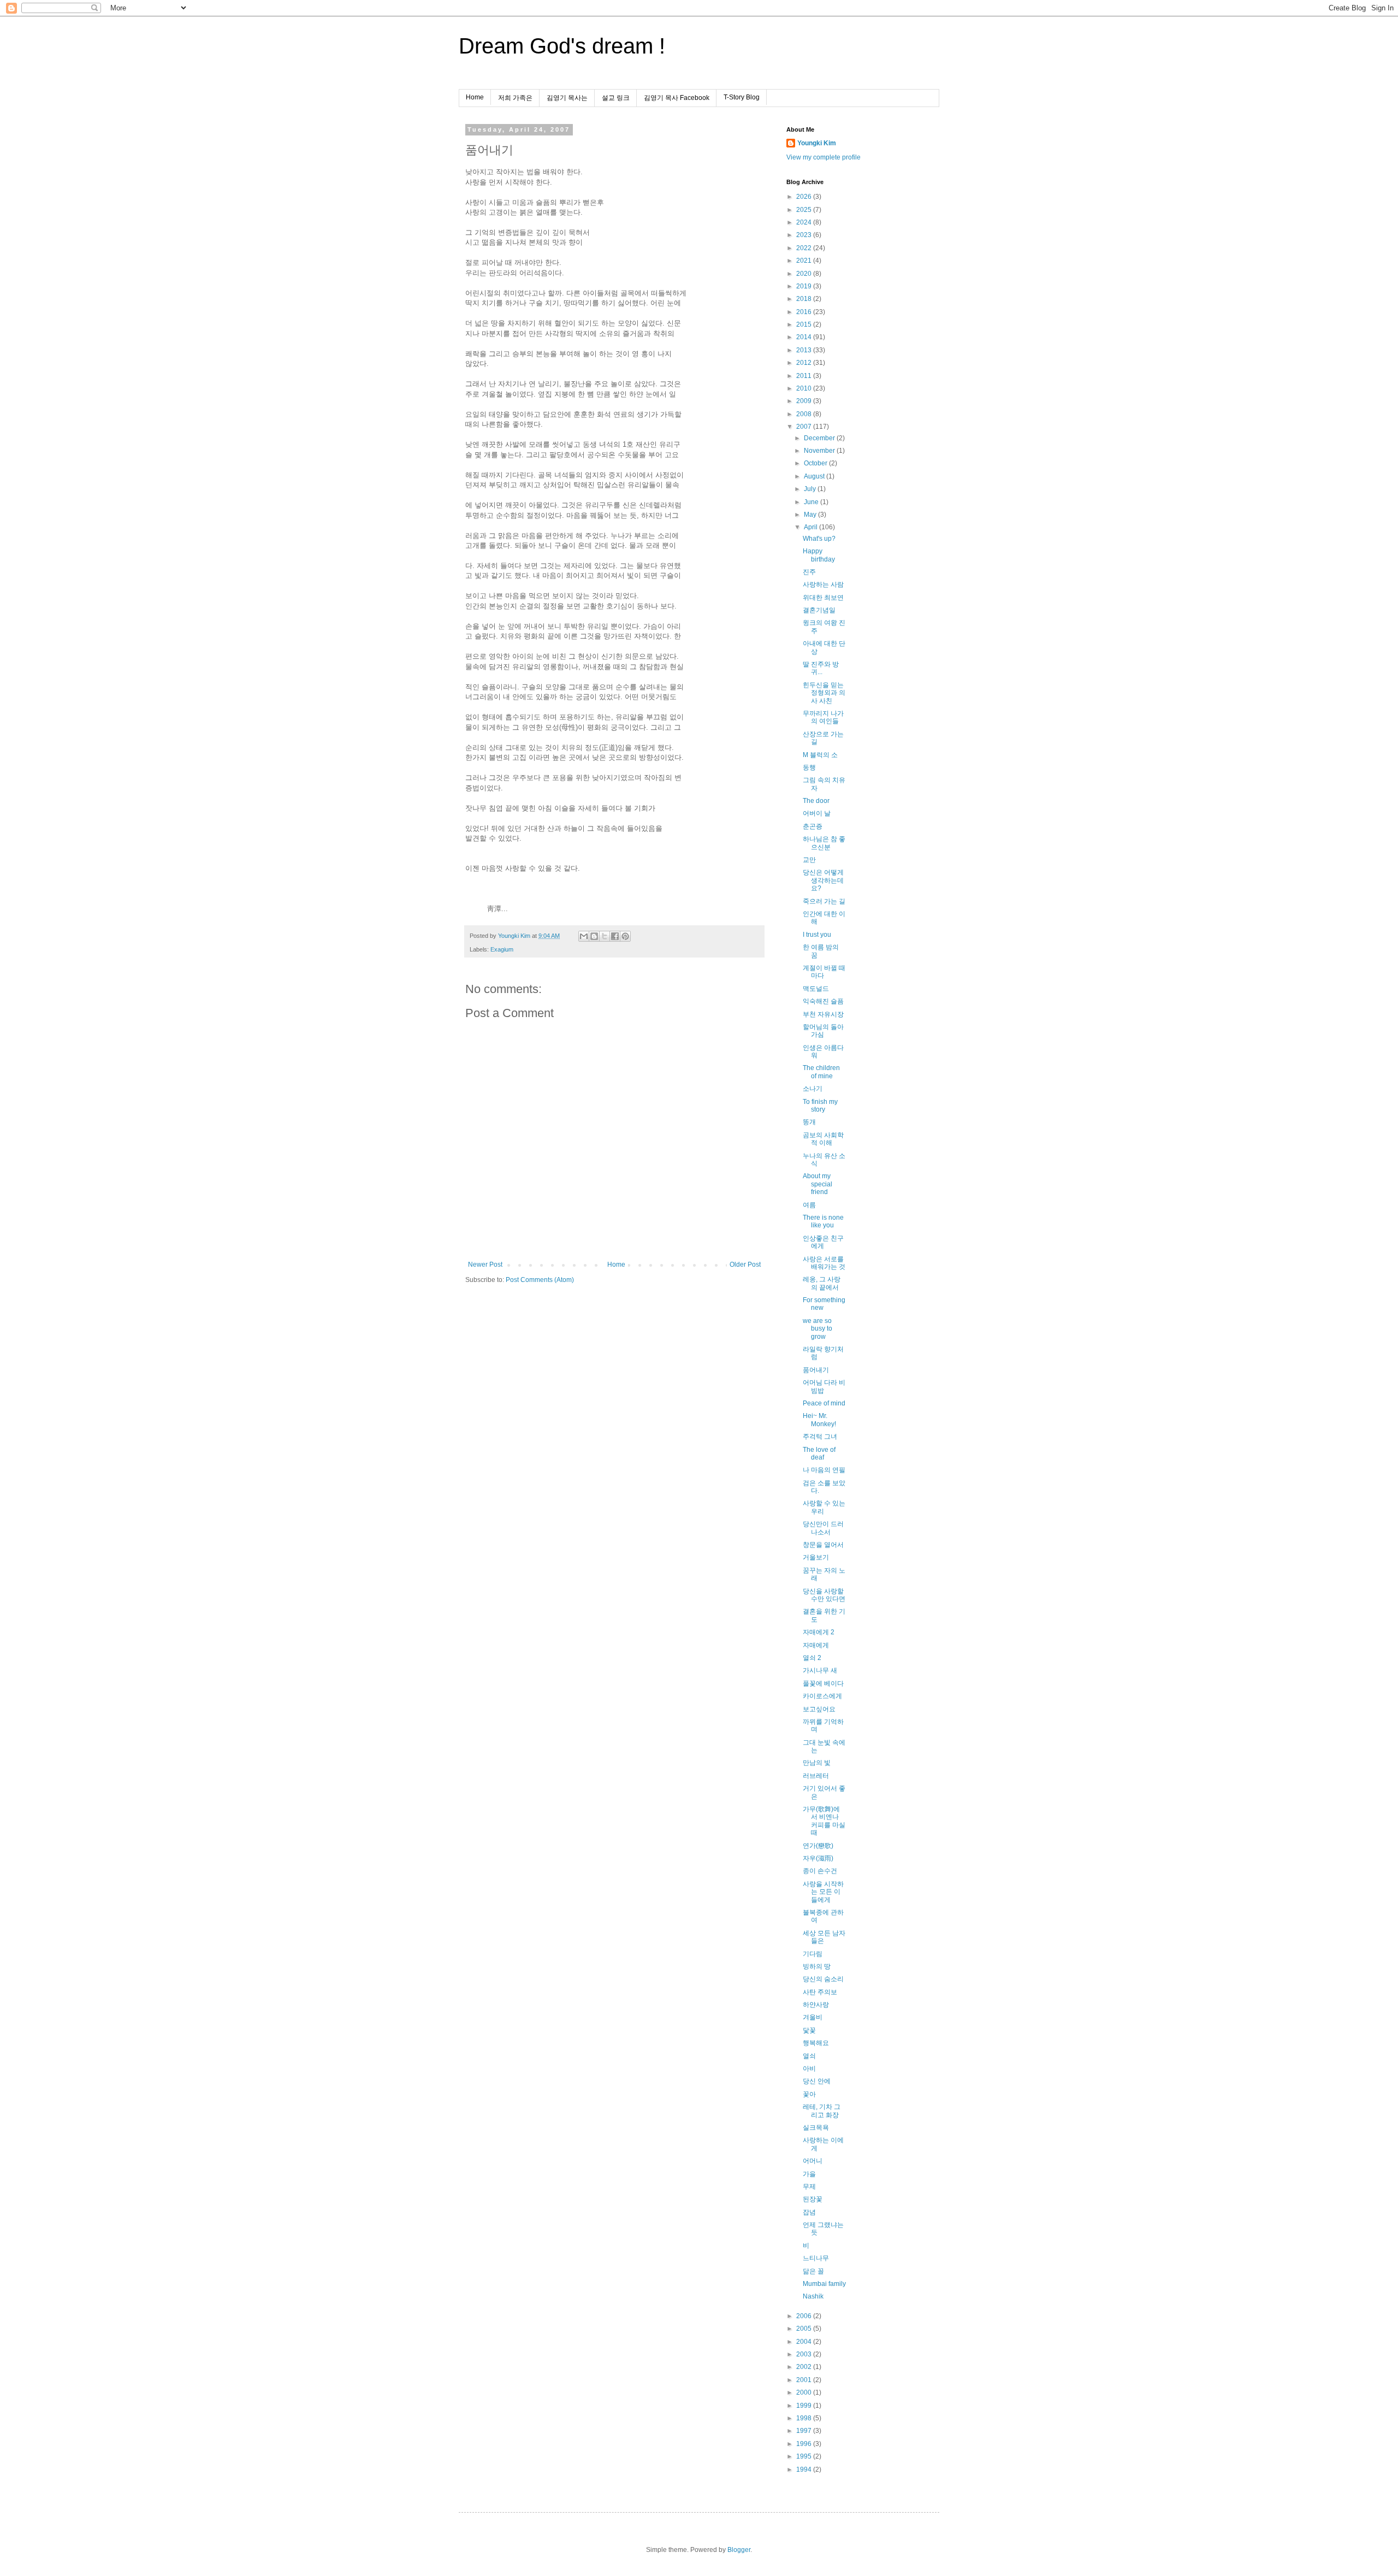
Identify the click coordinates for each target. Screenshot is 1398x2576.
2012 (805, 363)
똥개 (809, 1122)
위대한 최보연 (823, 598)
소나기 (813, 1089)
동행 (809, 767)
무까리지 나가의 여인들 (823, 717)
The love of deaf (819, 1454)
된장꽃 (813, 2199)
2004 (805, 2342)
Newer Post (485, 1265)
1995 (805, 2456)
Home (475, 97)
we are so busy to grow (818, 1329)
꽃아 (809, 2094)
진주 (809, 572)
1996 (805, 2444)
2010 (805, 388)
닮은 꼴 (813, 2271)
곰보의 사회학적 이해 (823, 1139)
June (812, 502)
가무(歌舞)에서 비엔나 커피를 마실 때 (824, 1821)
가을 (809, 2174)
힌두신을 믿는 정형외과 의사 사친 (824, 693)
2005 (805, 2329)
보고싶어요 (819, 1709)
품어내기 (816, 1370)
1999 (805, 2406)
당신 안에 (817, 2081)
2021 (805, 261)
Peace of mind (824, 1403)
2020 (805, 274)
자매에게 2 (819, 1632)
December (820, 438)
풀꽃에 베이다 (823, 1683)
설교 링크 (616, 98)
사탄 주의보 (820, 1992)
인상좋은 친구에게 (823, 1242)
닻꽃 (809, 2030)
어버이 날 (817, 813)
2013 (805, 350)
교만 (809, 860)
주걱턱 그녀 (820, 1437)
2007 (805, 427)
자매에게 (816, 1645)
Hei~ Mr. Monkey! (819, 1420)
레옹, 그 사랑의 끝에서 (822, 1283)
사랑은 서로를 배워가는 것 (824, 1263)
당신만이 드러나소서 (823, 1528)
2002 (805, 2367)
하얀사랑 (816, 2005)
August (815, 476)
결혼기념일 (819, 610)
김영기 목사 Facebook (677, 98)
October (816, 463)
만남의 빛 (817, 1763)
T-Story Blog (742, 97)
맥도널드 (816, 989)
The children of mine (821, 1072)
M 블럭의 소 (820, 755)
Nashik (813, 2296)
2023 (805, 235)
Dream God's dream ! (562, 46)
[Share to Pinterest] (625, 936)
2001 (805, 2380)
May (811, 515)
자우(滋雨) (818, 1858)
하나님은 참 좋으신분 (824, 843)
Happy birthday (819, 555)
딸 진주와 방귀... (821, 668)
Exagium (502, 949)
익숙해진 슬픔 (823, 1001)
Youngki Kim (817, 143)
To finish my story (820, 1106)
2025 (805, 210)
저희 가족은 (515, 98)
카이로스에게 (822, 1696)
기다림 (813, 1954)
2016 (805, 312)
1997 (805, 2431)
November (820, 451)
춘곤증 (813, 826)
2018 (805, 299)
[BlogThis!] (594, 936)
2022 (805, 248)
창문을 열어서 (823, 1545)
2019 (805, 286)
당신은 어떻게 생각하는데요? (823, 880)
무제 (809, 2187)
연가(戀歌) (818, 1846)
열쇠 (809, 2056)
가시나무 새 (820, 1670)
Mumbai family (824, 2284)
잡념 (809, 2212)
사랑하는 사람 (823, 584)
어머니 (813, 2161)
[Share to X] (605, 936)
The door (816, 801)
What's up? (819, 539)
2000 (805, 2392)
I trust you (817, 935)
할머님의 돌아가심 (823, 1031)
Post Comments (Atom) (540, 1280)
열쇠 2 (812, 1658)
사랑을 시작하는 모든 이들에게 (823, 1892)
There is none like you (823, 1221)
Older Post (745, 1265)
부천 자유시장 (823, 1014)
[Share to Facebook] (615, 936)
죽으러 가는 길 (824, 901)
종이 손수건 (820, 1871)
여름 (809, 1205)
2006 (805, 2316)
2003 (805, 2354)
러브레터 (816, 1776)
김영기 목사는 (567, 98)
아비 (809, 2069)
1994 (805, 2469)
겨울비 (813, 2017)
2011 (805, 376)
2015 (805, 324)
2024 (805, 222)
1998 (805, 2418)
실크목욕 (816, 2128)
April (811, 527)
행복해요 (816, 2043)
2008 (805, 414)
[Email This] (584, 936)
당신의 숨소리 (823, 1979)
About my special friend (818, 1184)
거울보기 (816, 1557)
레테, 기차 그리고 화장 (822, 2111)
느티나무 (816, 2258)
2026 (805, 197)
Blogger (739, 2550)
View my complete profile (824, 157)
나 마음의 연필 (824, 1470)
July (811, 489)
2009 (805, 401)
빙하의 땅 (817, 1966)
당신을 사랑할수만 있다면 (824, 1595)
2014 (805, 337)
